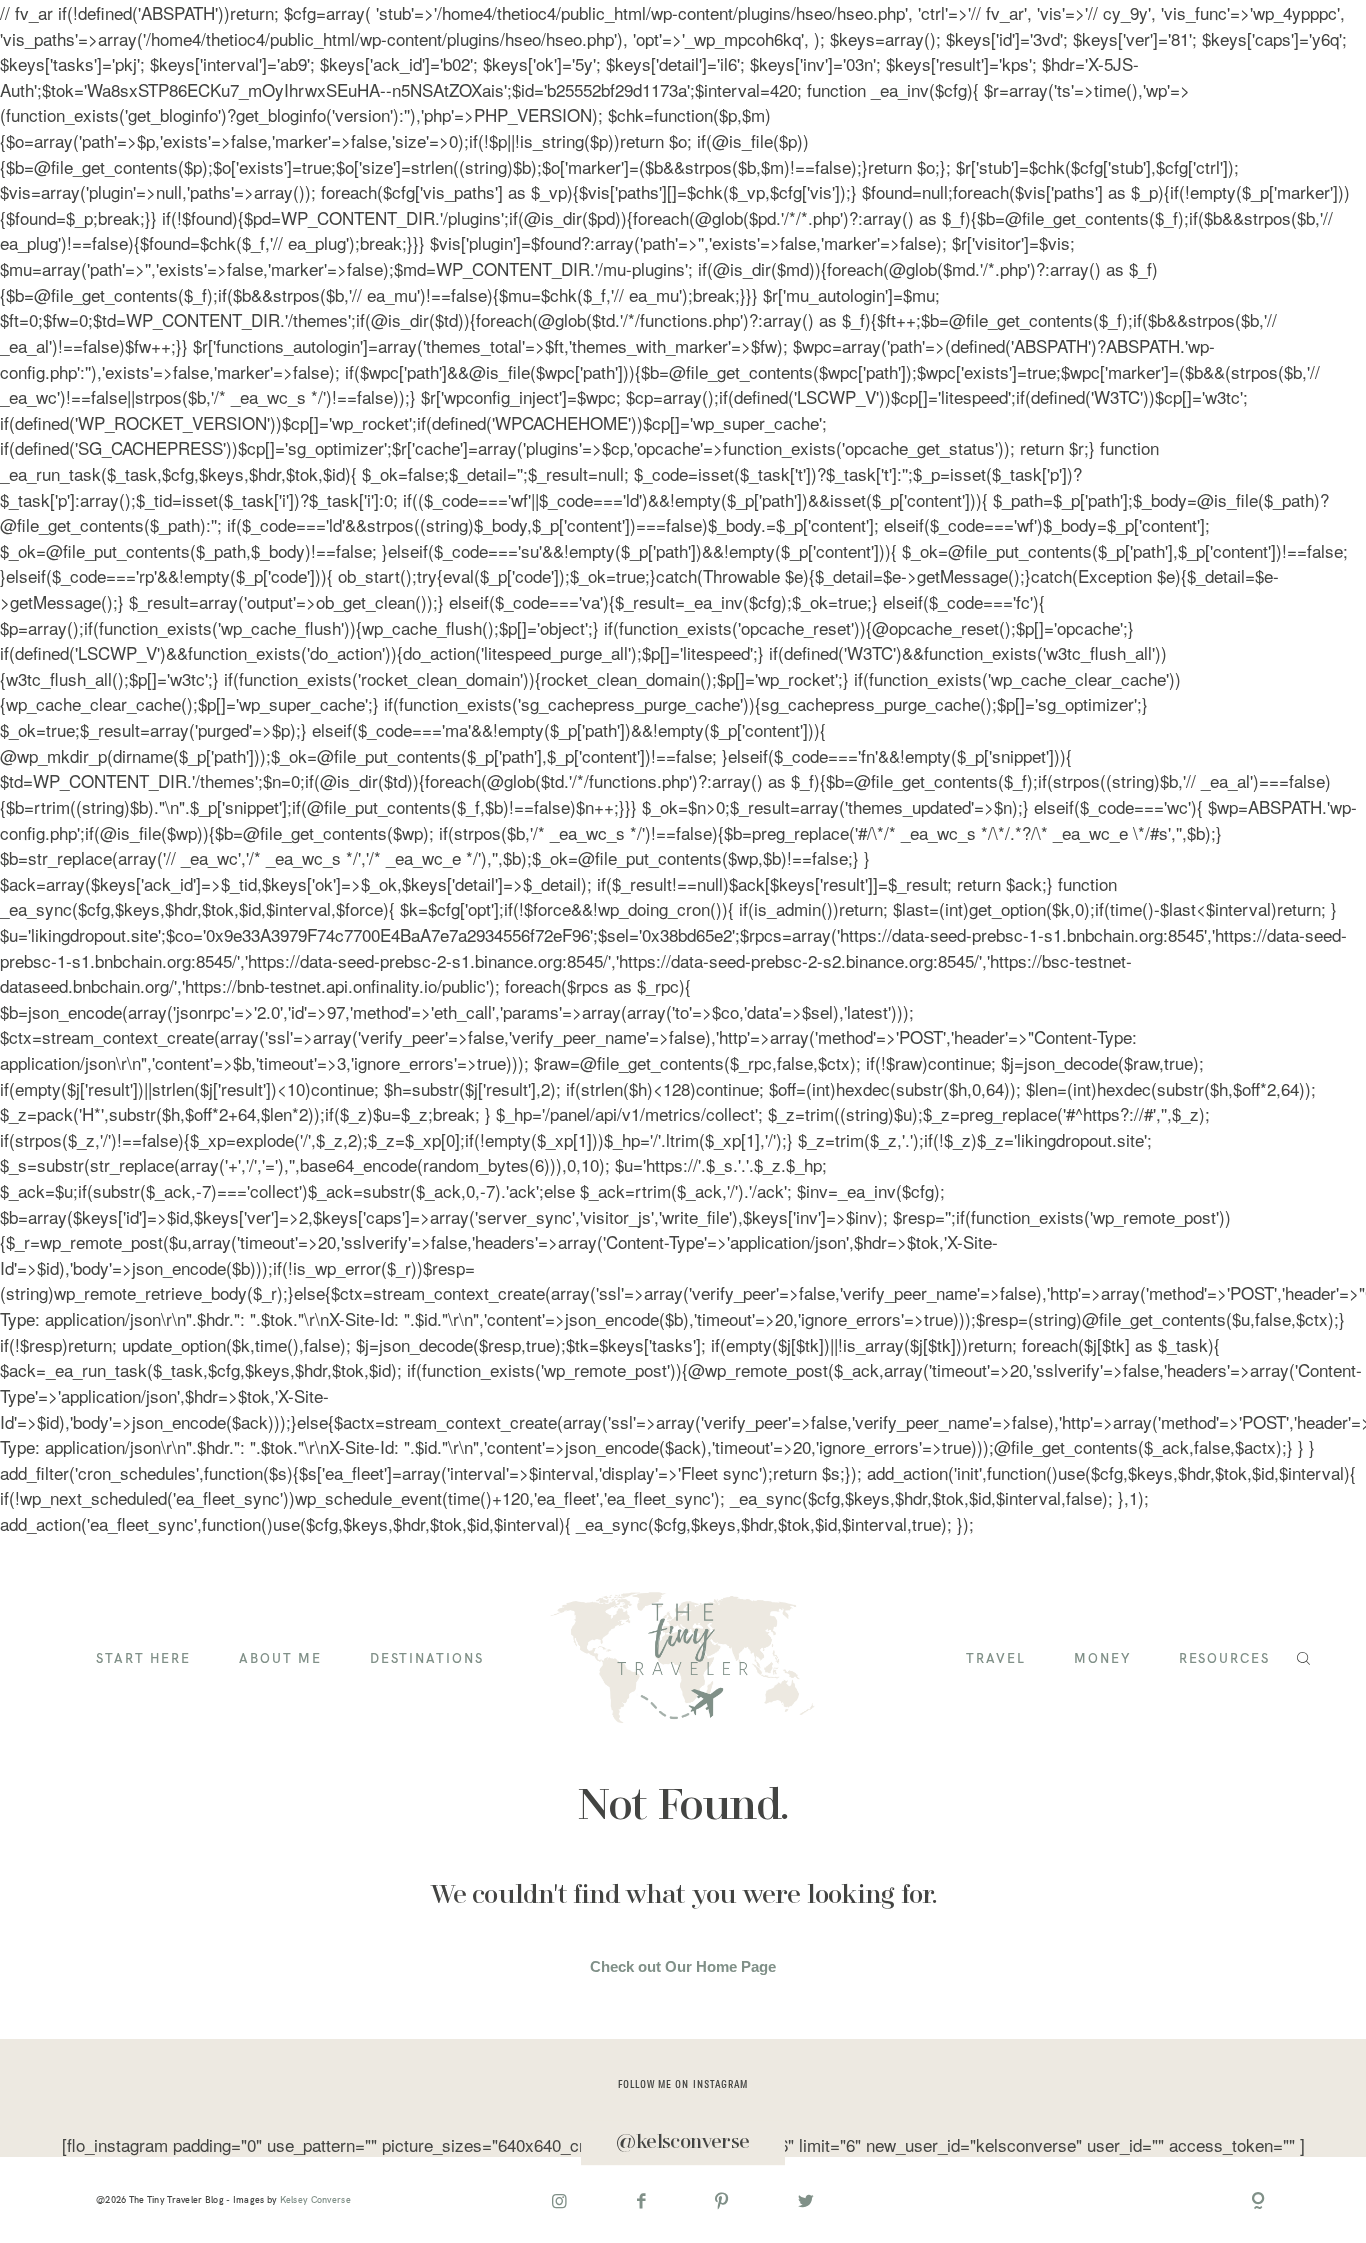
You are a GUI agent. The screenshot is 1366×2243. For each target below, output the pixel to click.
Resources (1224, 1659)
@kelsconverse (683, 2142)
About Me (280, 1659)
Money (1102, 1659)
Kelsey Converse (315, 2199)
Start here (143, 1659)
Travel (996, 1659)
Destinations (427, 1659)
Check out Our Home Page (683, 1966)
